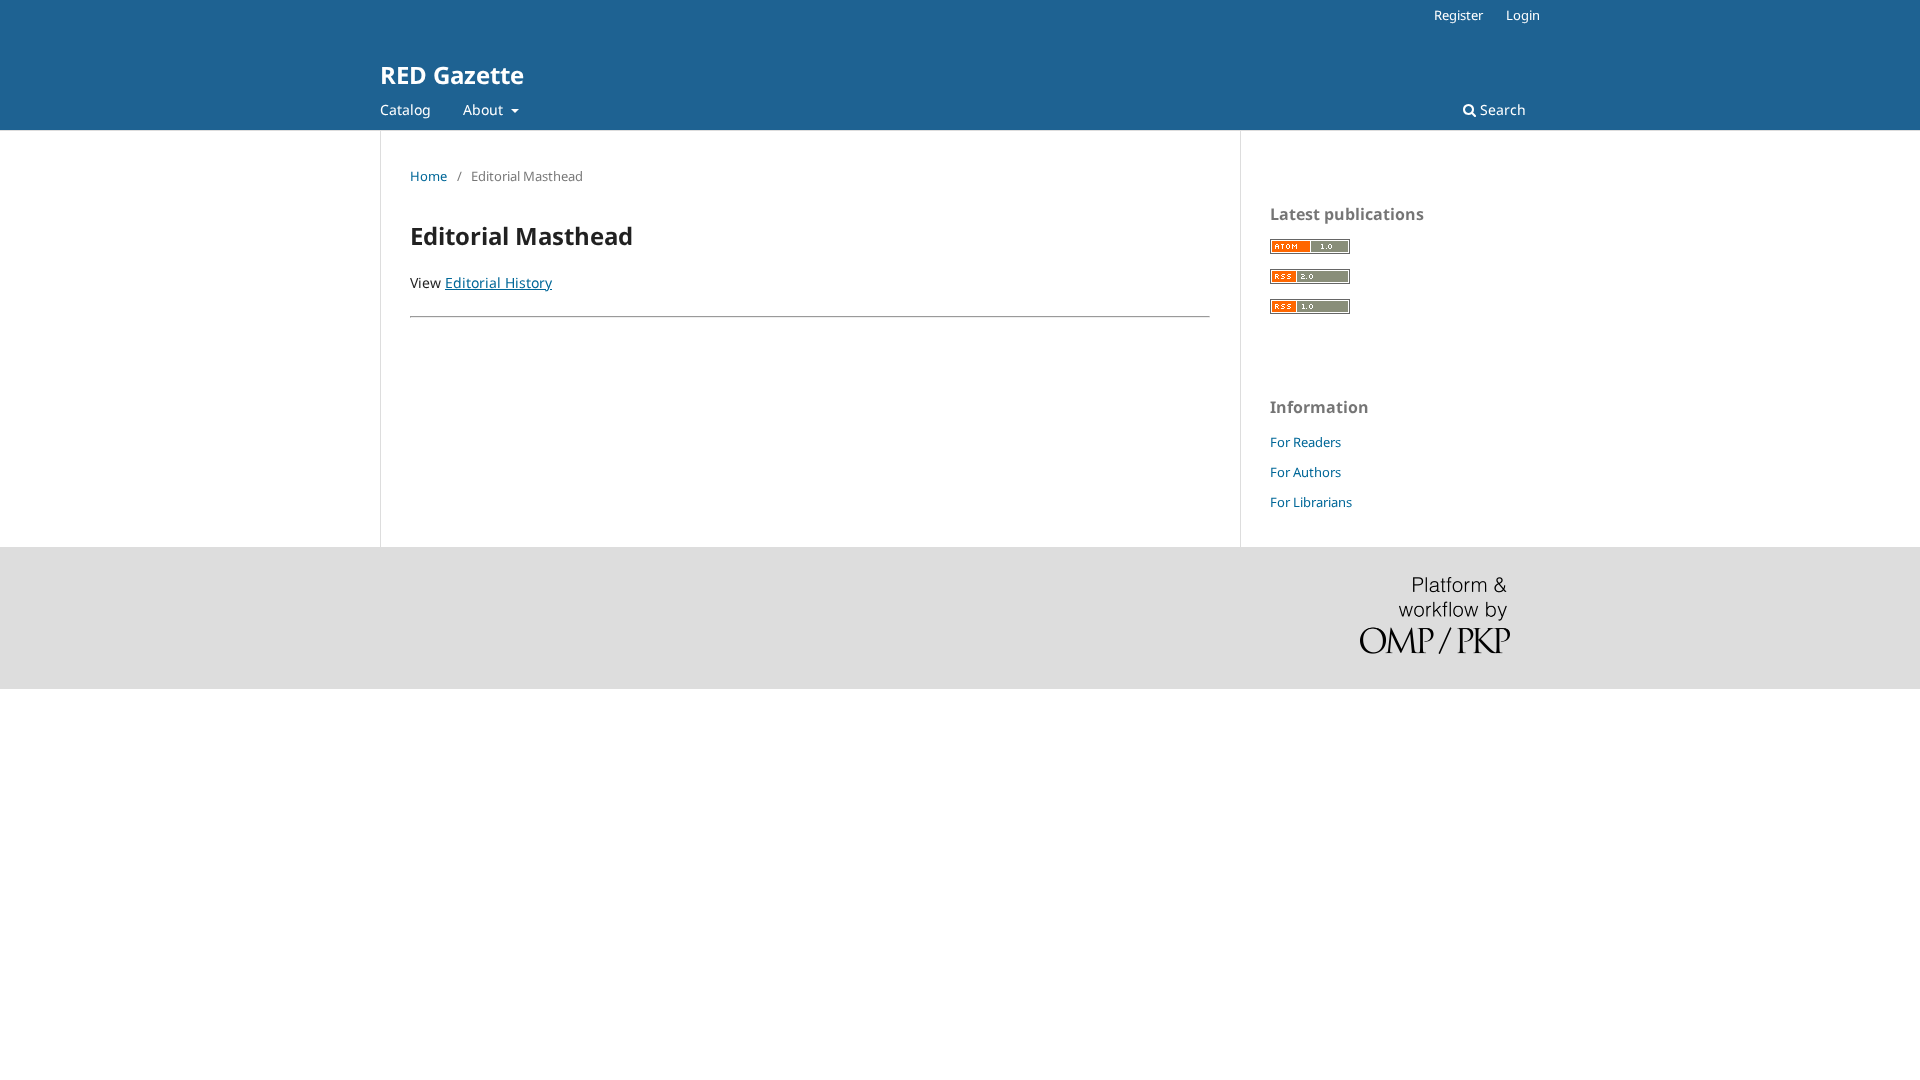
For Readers (1305, 442)
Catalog (405, 109)
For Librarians (1311, 502)
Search (1501, 109)
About (485, 109)
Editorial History (498, 282)
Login (1523, 15)
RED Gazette (452, 74)
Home (428, 176)
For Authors (1305, 472)
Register (1458, 15)
